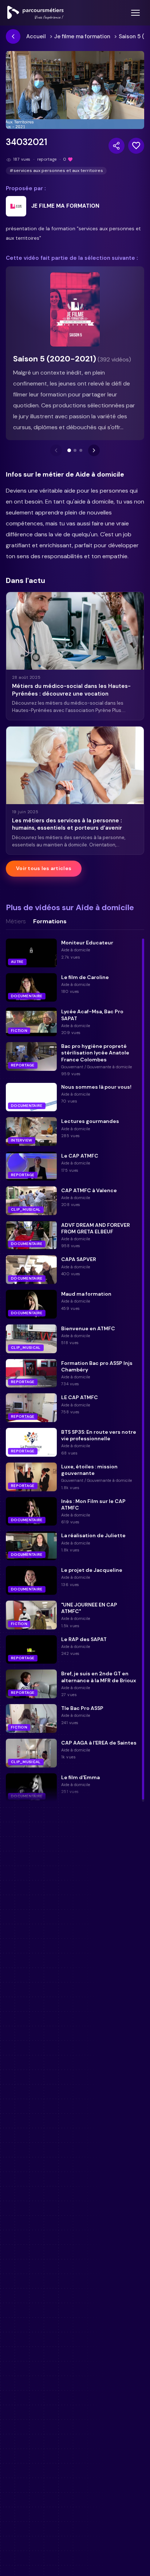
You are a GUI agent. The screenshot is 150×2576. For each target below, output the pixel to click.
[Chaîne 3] (81, 450)
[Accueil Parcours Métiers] (35, 13)
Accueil (36, 36)
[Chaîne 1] (69, 450)
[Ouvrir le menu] (135, 13)
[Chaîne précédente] (56, 450)
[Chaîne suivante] (94, 450)
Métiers (16, 921)
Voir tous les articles (44, 868)
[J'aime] (136, 146)
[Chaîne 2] (75, 450)
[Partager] (117, 146)
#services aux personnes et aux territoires (56, 171)
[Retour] (13, 36)
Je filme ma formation (82, 36)
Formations (50, 921)
